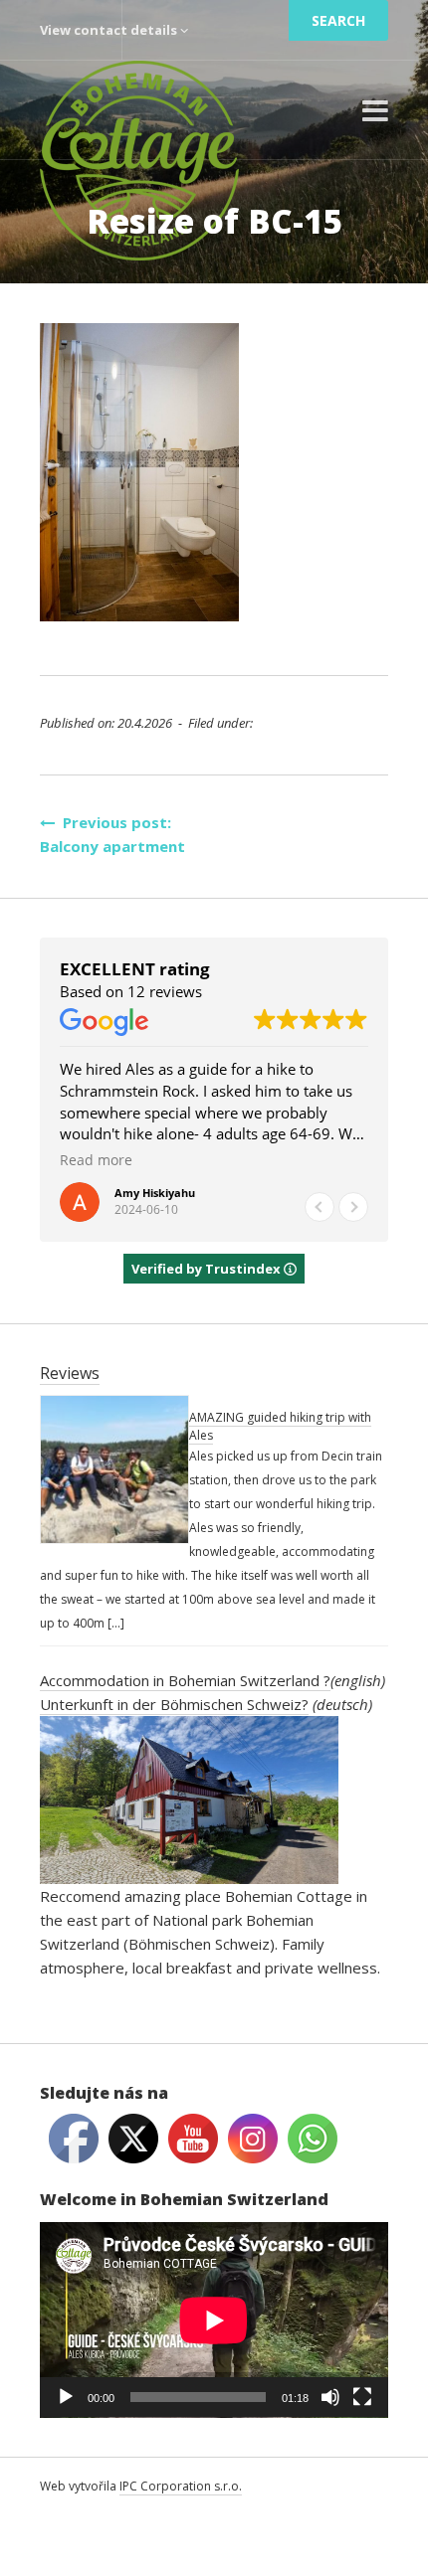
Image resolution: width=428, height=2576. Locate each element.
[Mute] (330, 2397)
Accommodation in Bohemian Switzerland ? (185, 1680)
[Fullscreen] (362, 2397)
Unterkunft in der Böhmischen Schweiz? (174, 1704)
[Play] (66, 2397)
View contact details (110, 30)
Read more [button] (96, 1160)
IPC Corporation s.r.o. (181, 2486)
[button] (353, 1207)
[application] (214, 2320)
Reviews (70, 1373)
